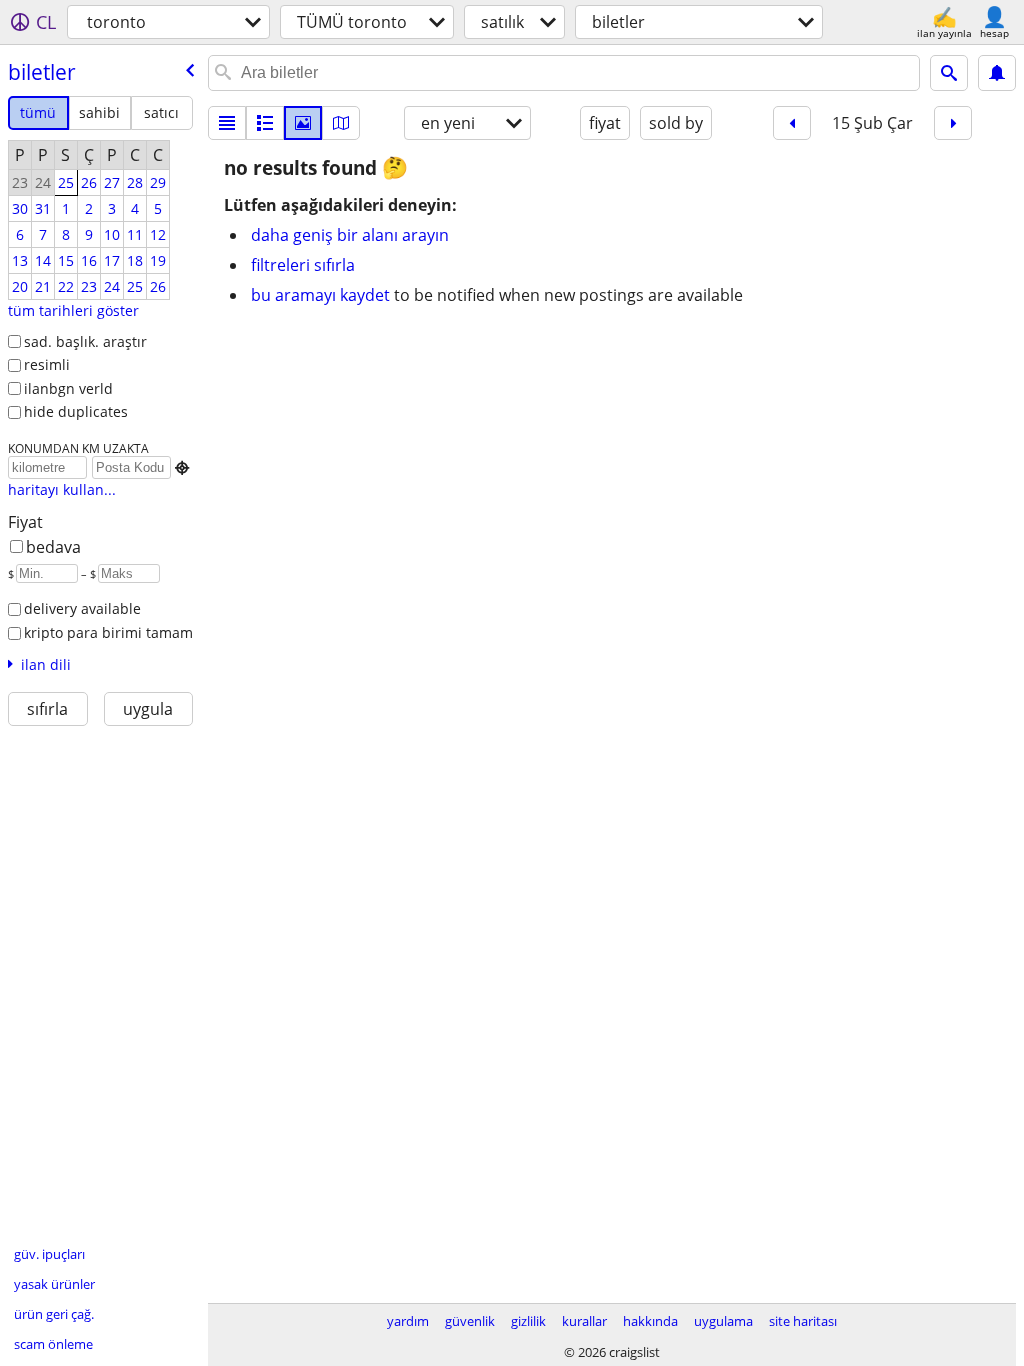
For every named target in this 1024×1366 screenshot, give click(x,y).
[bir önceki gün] (792, 123)
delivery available (82, 608)
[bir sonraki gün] (953, 123)
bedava (53, 547)
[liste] (227, 123)
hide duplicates (76, 411)
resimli (47, 364)
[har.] (341, 123)
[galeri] (303, 123)
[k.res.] (265, 123)
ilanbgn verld (68, 388)
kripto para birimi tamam (108, 632)
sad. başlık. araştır (85, 341)
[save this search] (997, 73)
